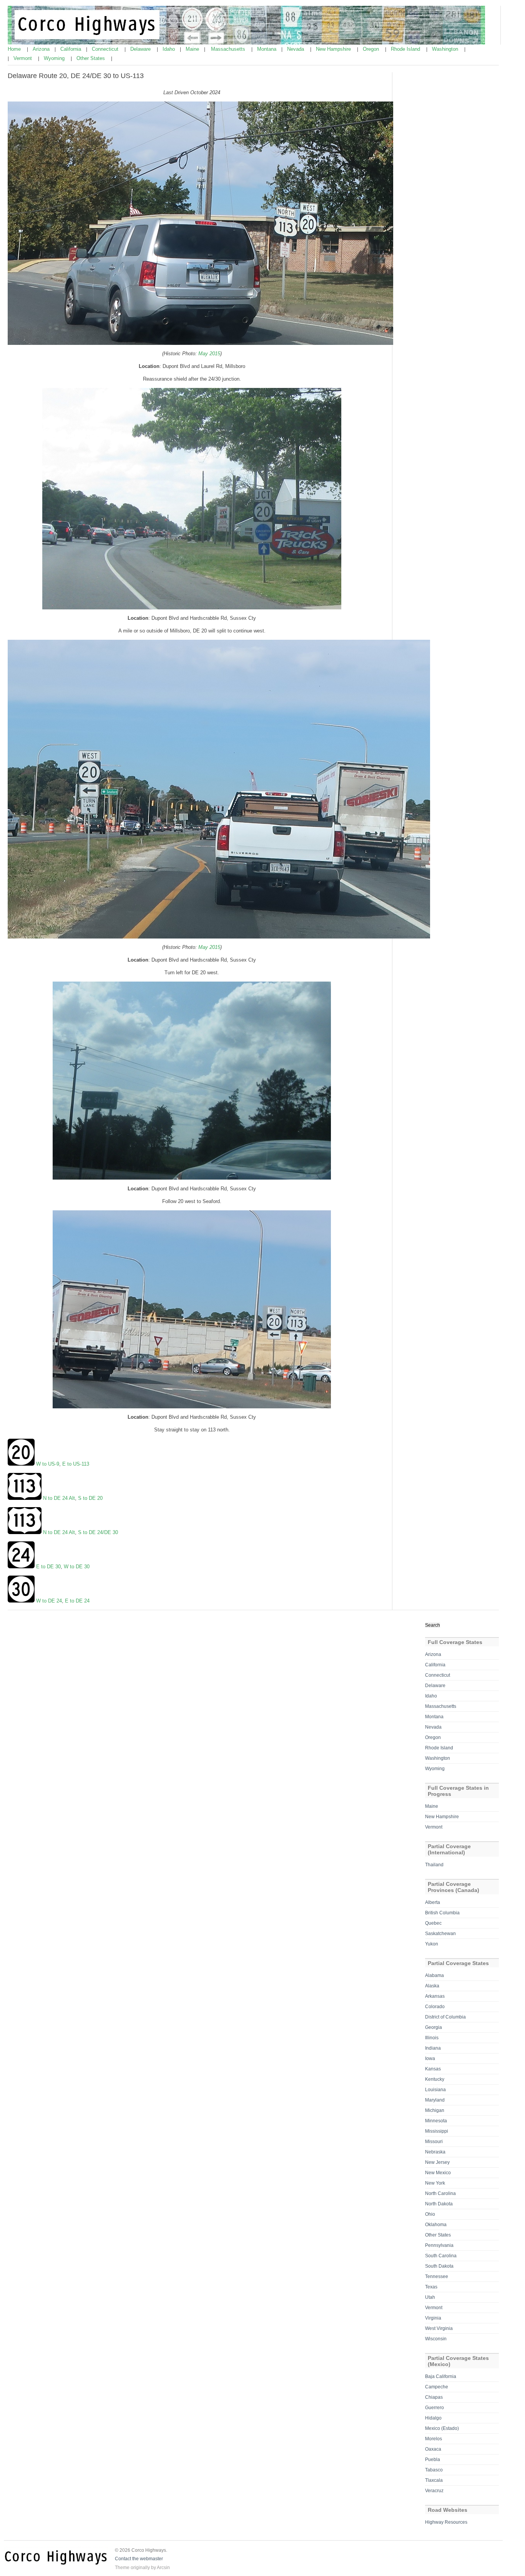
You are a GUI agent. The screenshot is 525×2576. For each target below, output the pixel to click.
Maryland (435, 2100)
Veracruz (434, 2491)
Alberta (433, 1902)
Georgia (434, 2027)
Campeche (437, 2387)
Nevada (296, 49)
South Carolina (441, 2256)
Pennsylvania (439, 2245)
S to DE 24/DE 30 (98, 1532)
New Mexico (438, 2173)
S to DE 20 (90, 1498)
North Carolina (440, 2193)
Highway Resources (446, 2522)
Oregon (372, 49)
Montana (267, 49)
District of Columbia (445, 2017)
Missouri (434, 2142)
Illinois (432, 2038)
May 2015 (209, 354)
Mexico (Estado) (442, 2428)
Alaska (432, 1986)
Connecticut (106, 49)
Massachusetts (229, 49)
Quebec (433, 1923)
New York (435, 2183)
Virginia (433, 2318)
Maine (193, 49)
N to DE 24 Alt (58, 1498)
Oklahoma (436, 2225)
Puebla (433, 2460)
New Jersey (437, 2162)
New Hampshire (334, 49)
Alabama (434, 1975)
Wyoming (55, 58)
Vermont (23, 58)
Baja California (441, 2376)
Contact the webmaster (139, 2559)
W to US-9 (48, 1464)
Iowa (430, 2058)
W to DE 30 (77, 1567)
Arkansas (435, 1996)
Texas (431, 2287)
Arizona (42, 49)
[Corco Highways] (246, 43)
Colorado (435, 2007)
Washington (446, 49)
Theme (122, 2568)
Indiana (433, 2048)
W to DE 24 (49, 1601)
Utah (430, 2297)
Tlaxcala (434, 2480)
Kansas (433, 2069)
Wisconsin (436, 2339)
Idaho (169, 49)
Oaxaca (433, 2449)
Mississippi (437, 2131)
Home (15, 49)
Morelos (434, 2439)
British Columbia (442, 1913)
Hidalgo (433, 2418)
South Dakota (439, 2266)
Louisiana (435, 2090)
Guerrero (434, 2408)
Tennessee (437, 2276)
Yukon (432, 1944)
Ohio (430, 2214)
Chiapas (434, 2397)
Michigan (435, 2110)
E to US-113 (76, 1464)
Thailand (434, 1865)
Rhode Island (406, 49)
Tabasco (434, 2470)
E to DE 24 (77, 1601)
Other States (91, 58)
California (71, 49)
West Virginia (439, 2328)
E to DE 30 (48, 1567)
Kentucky (435, 2079)
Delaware (141, 49)
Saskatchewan (440, 1934)
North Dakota (439, 2204)
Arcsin (163, 2568)
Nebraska (435, 2152)
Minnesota (436, 2121)
